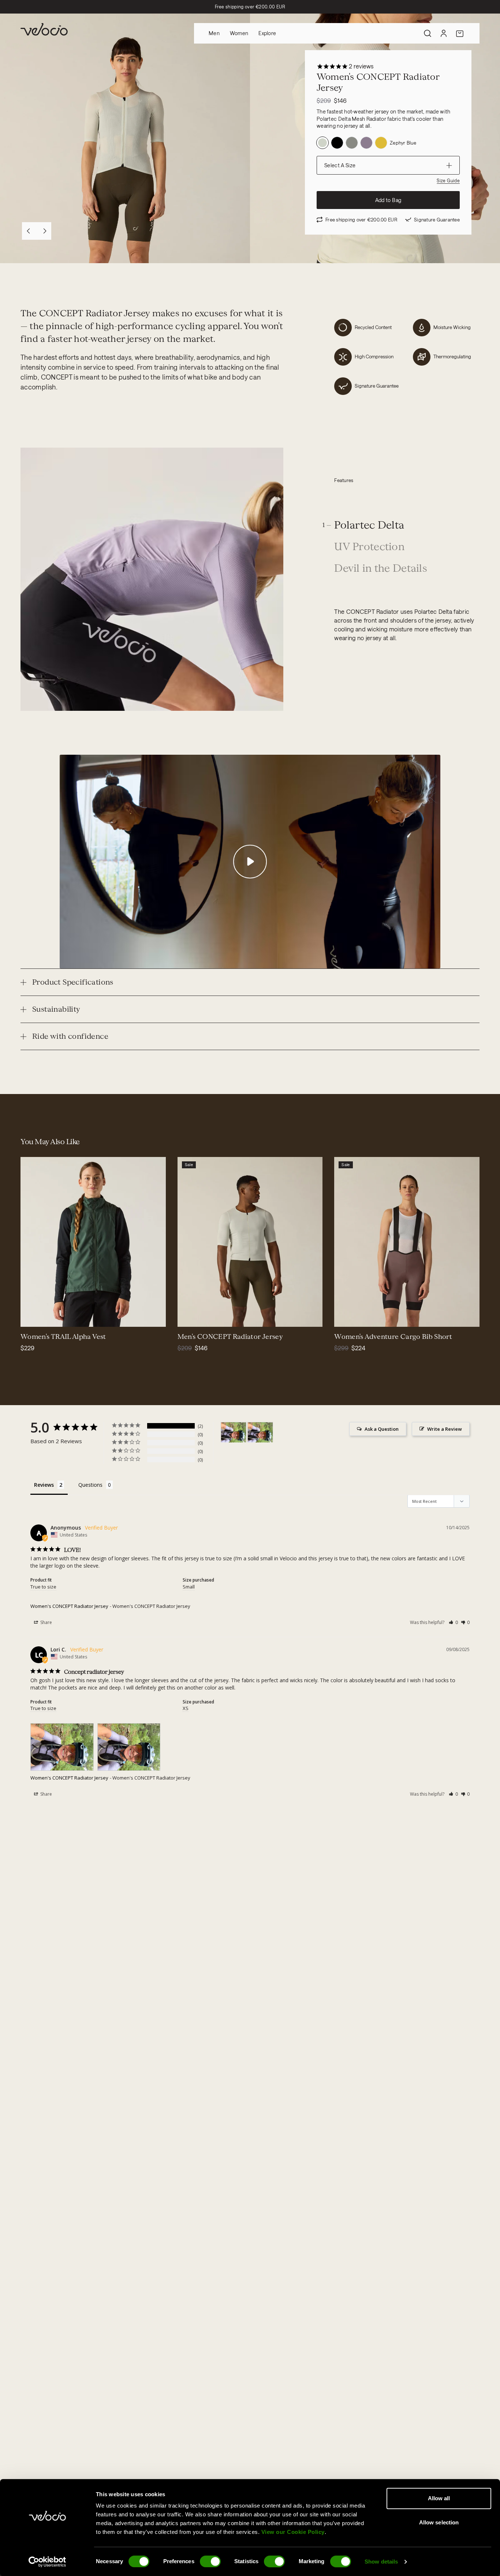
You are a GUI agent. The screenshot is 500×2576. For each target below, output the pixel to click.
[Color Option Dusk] (366, 143)
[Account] (444, 33)
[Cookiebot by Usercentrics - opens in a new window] (47, 2562)
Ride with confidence (70, 1036)
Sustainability (56, 1009)
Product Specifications (73, 982)
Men (214, 33)
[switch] (210, 2561)
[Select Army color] (31, 1317)
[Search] (428, 33)
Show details (381, 2562)
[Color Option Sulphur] (381, 143)
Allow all (439, 2498)
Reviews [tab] (44, 1485)
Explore (267, 33)
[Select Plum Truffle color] (371, 1317)
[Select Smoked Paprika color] (353, 1317)
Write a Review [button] (445, 1429)
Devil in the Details (381, 569)
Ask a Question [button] (382, 1429)
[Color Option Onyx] (352, 143)
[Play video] (250, 862)
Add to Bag (388, 200)
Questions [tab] (90, 1485)
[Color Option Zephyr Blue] (322, 143)
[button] (453, 1622)
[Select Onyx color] (197, 1317)
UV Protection (369, 547)
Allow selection (439, 2522)
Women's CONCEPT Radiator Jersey (69, 1606)
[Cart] (460, 33)
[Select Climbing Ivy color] (344, 1317)
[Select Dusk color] (188, 1317)
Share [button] (46, 1622)
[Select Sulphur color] (205, 1317)
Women (239, 33)
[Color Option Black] (337, 143)
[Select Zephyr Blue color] (214, 1317)
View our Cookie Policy (293, 2532)
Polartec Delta (369, 525)
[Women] (234, 1432)
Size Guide (448, 180)
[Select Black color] (40, 1317)
